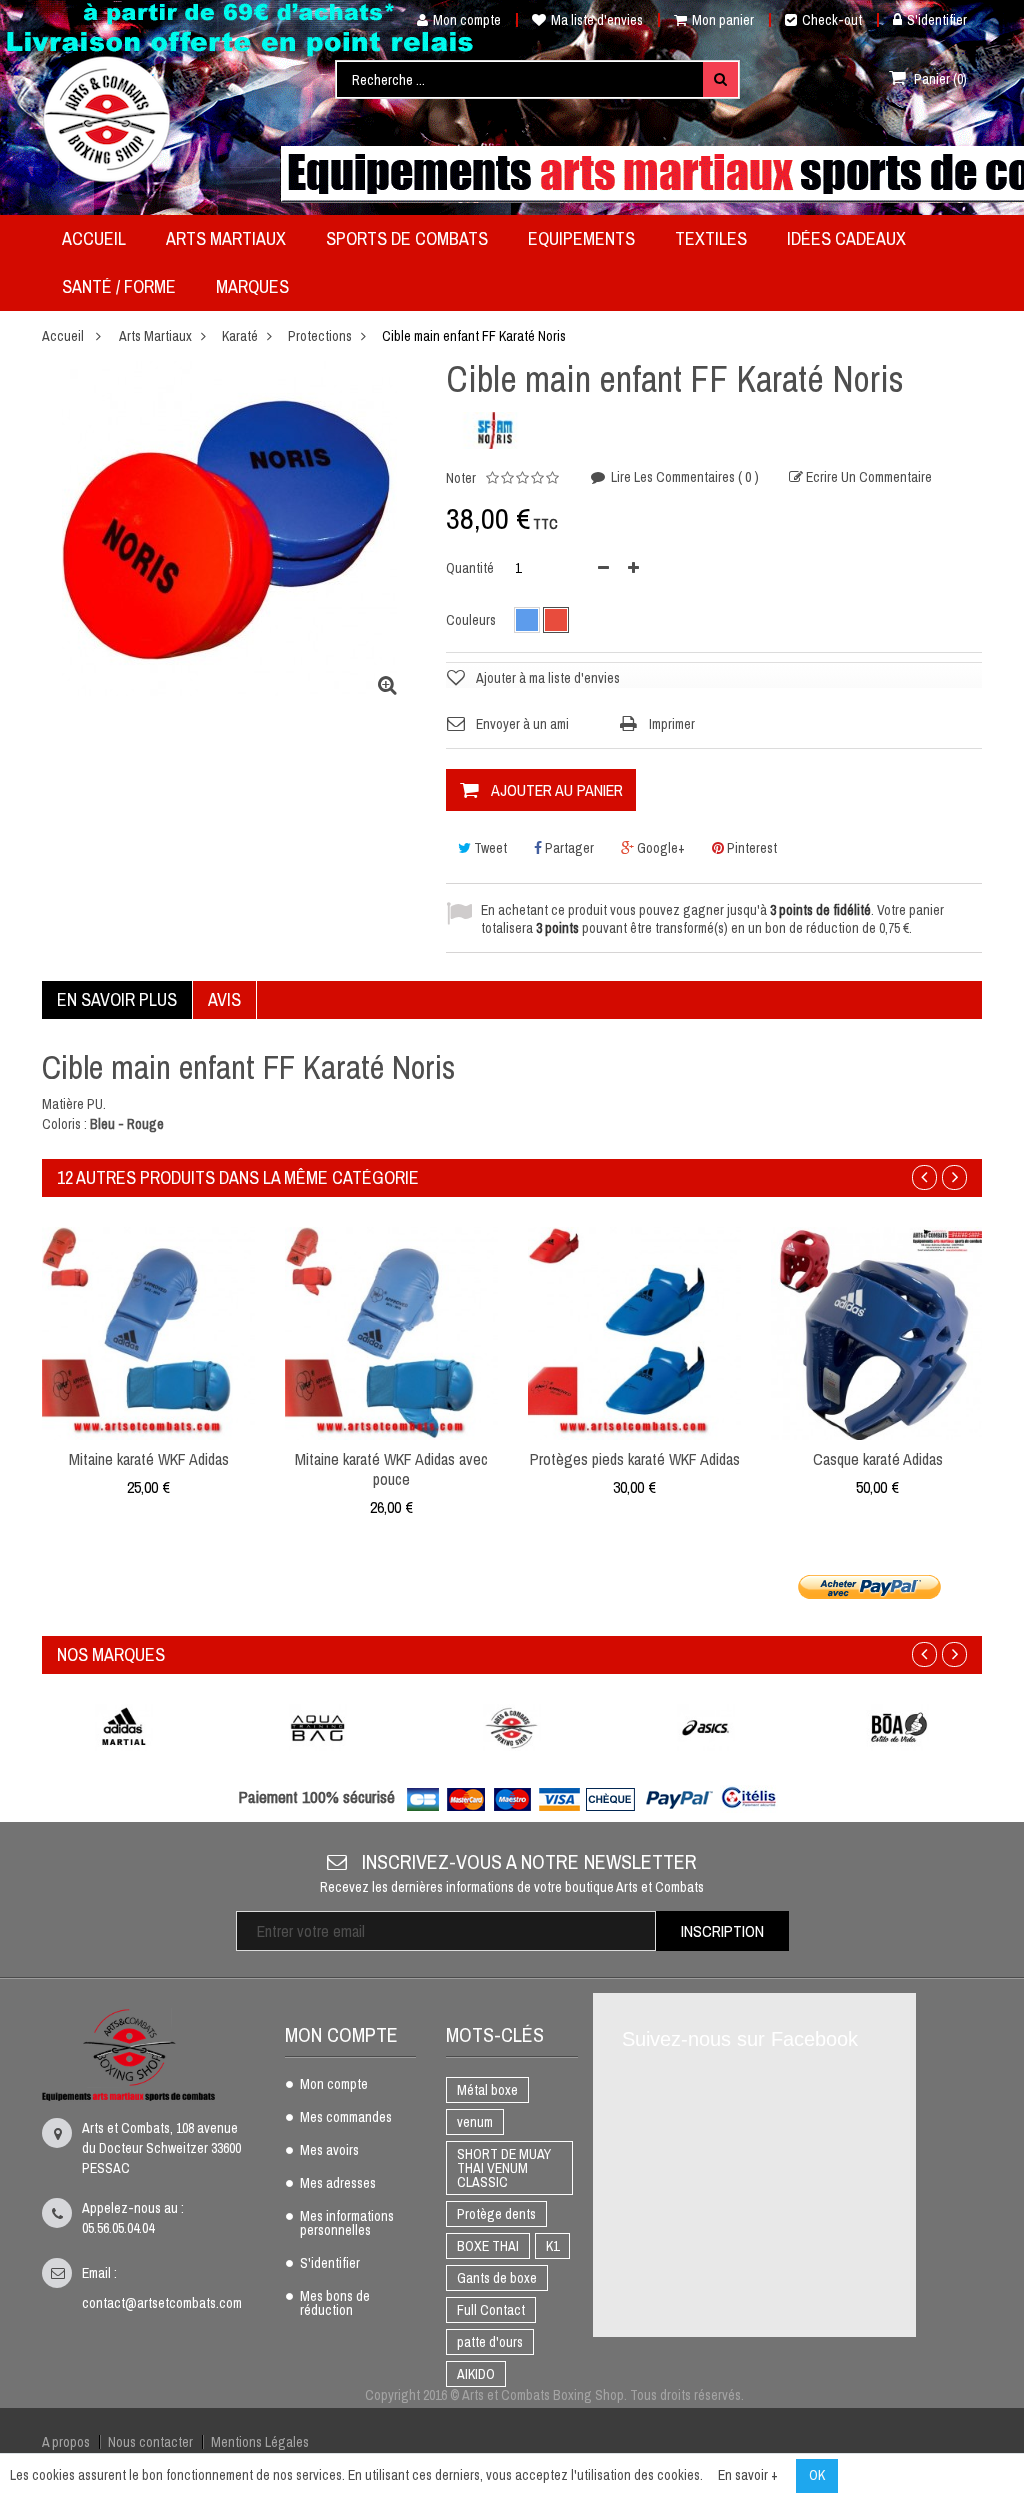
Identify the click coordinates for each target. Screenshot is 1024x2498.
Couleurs (472, 620)
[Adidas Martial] (124, 1727)
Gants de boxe (497, 2278)
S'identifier (937, 20)
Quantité (470, 568)
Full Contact (491, 2310)
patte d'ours (490, 2342)
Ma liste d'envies (597, 20)
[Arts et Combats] (108, 119)
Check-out (832, 20)
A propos (66, 2442)
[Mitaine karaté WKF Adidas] (148, 1332)
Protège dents (496, 2214)
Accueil (63, 336)
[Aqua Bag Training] (318, 1727)
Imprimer (672, 724)
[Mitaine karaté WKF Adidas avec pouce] (391, 1332)
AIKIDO (476, 2374)
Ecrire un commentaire (867, 477)
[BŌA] (900, 1727)
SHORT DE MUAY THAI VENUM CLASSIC (504, 2168)
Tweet (489, 848)
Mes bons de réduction (335, 2304)
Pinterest (750, 848)
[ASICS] (706, 1727)
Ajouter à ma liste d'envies (548, 678)
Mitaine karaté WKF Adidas (149, 1459)
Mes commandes (346, 2118)
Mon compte (467, 20)
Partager (568, 848)
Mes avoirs (329, 2151)
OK (817, 2475)
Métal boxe (487, 2090)
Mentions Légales (260, 2442)
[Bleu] (527, 620)
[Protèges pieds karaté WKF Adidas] (634, 1332)
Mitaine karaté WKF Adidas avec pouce (391, 1469)
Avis (224, 999)
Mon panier (723, 20)
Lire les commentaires (683, 477)
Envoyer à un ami (522, 724)
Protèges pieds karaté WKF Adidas (635, 1459)
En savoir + (748, 2475)
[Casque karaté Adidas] (877, 1332)
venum (475, 2122)
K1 (552, 2246)
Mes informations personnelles (347, 2224)
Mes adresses (338, 2184)
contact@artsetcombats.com (162, 2303)
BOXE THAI (488, 2246)
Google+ (659, 848)
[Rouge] (556, 620)
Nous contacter (150, 2442)
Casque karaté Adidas (878, 1459)
